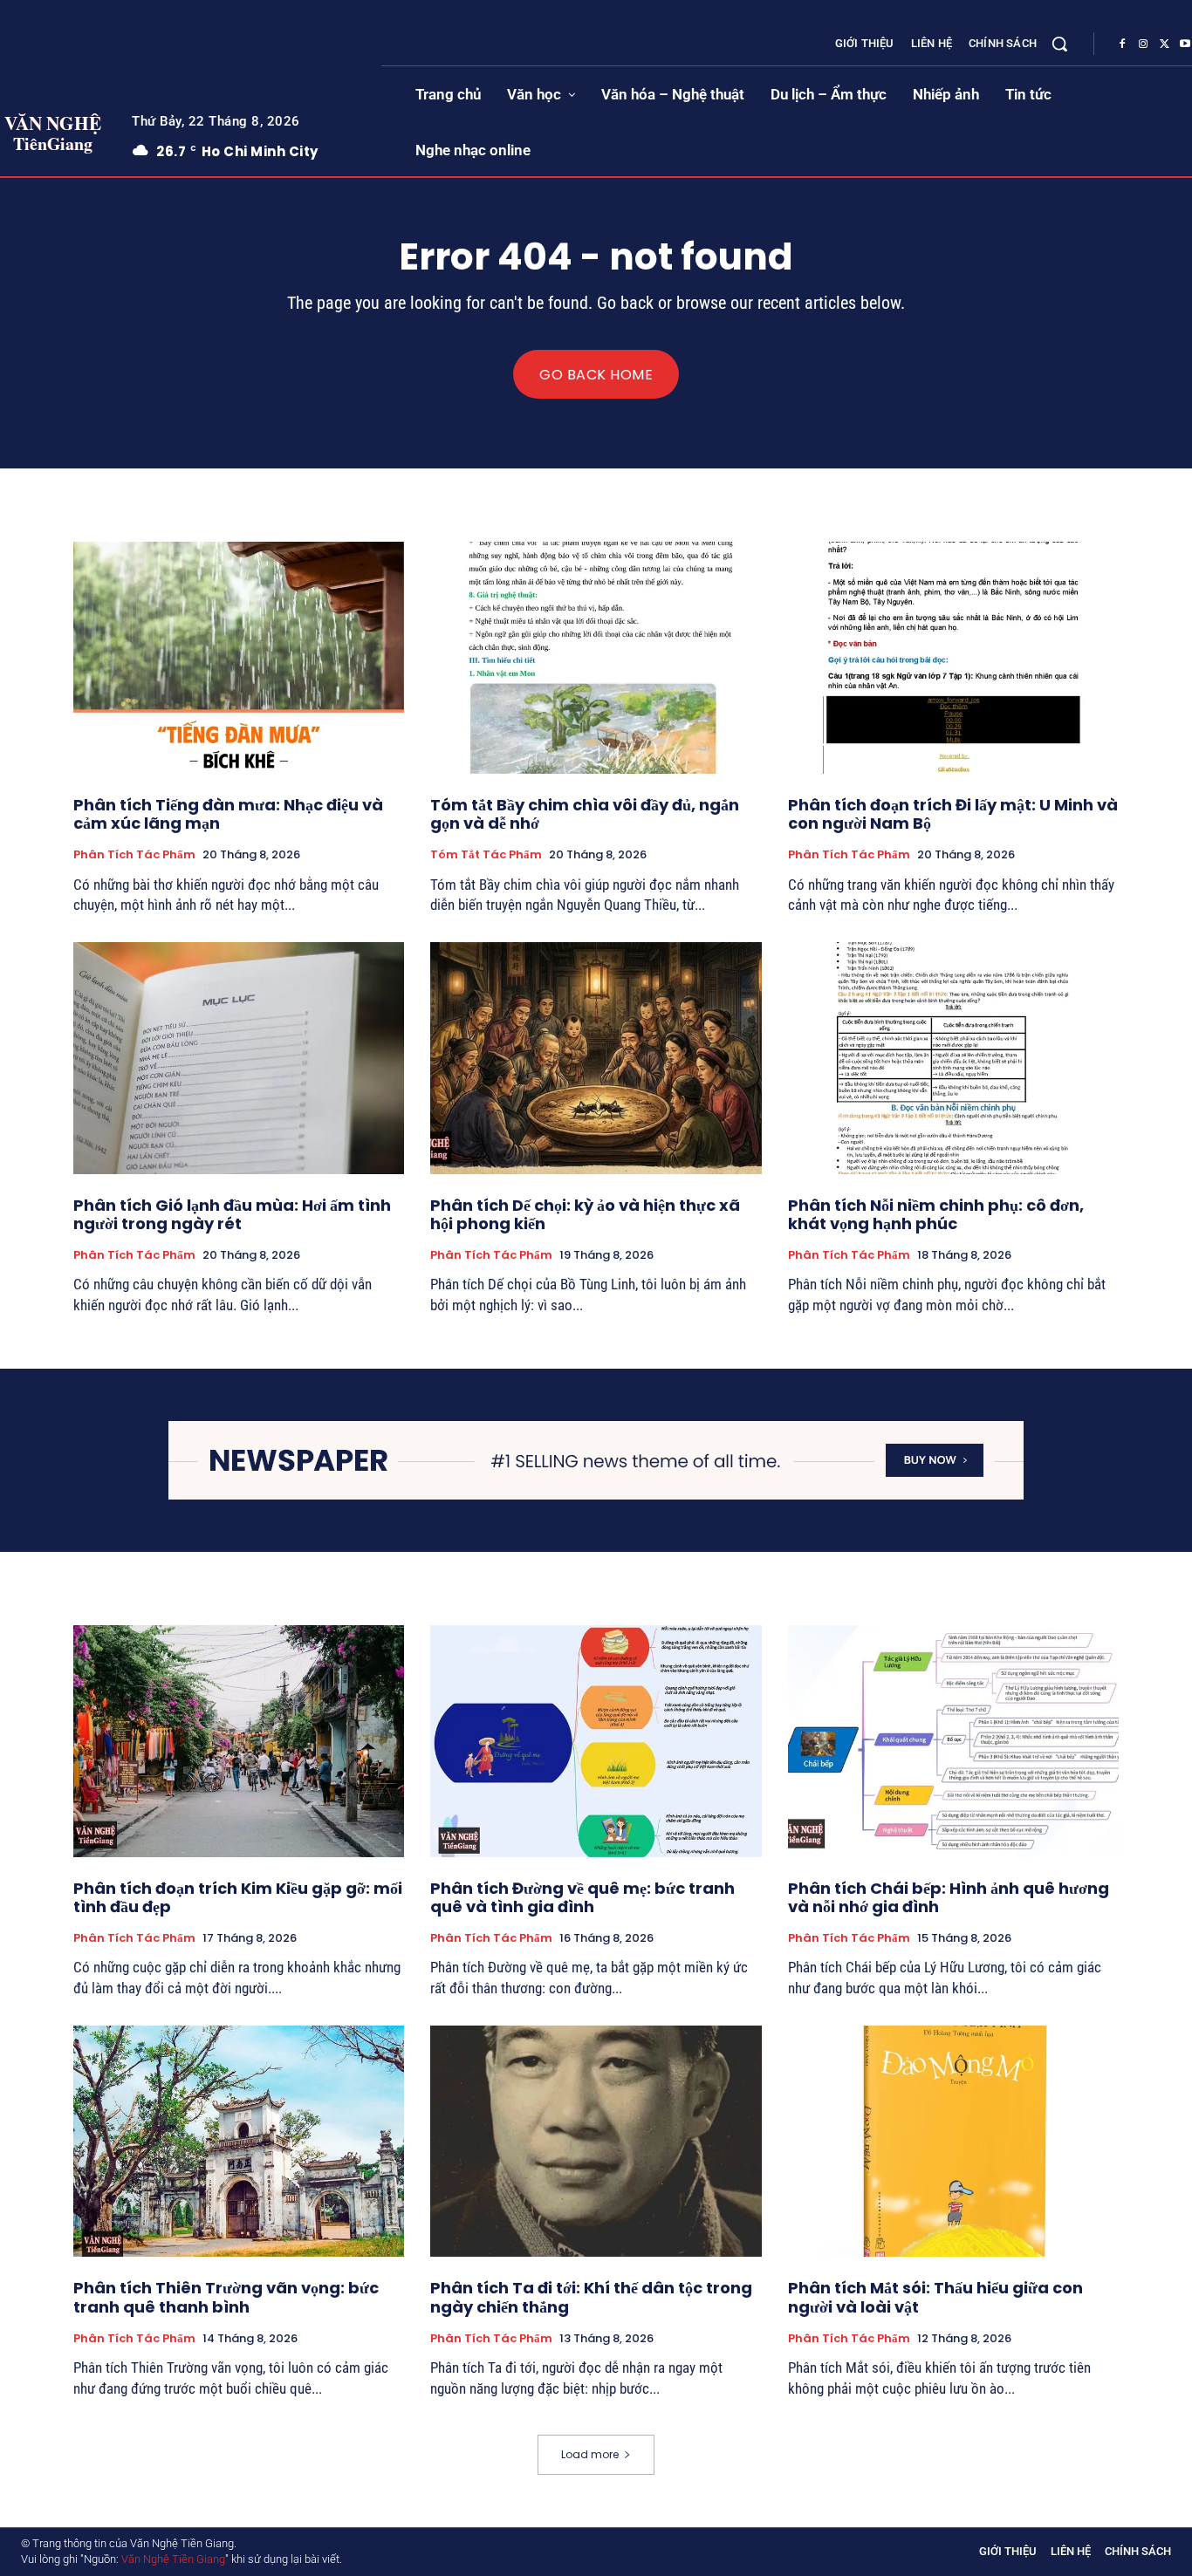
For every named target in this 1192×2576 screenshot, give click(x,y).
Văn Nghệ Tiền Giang (173, 2559)
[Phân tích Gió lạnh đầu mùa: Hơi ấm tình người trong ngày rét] (239, 1058)
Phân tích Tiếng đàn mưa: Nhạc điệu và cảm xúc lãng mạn (228, 814)
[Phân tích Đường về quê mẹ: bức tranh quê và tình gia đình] (596, 1741)
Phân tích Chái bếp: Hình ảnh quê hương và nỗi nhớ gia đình (949, 1898)
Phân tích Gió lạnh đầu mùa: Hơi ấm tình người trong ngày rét (232, 1215)
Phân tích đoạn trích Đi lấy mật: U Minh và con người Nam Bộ (953, 814)
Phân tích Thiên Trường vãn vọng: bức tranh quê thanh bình (226, 2297)
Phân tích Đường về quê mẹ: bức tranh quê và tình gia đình (582, 1898)
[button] (1059, 44)
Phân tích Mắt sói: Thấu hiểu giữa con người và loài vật (935, 2297)
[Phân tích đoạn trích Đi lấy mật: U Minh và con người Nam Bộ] (953, 658)
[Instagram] (1143, 44)
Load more (590, 2454)
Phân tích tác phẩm (134, 855)
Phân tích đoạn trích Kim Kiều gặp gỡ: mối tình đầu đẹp (238, 1898)
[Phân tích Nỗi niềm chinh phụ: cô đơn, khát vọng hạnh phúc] (953, 1058)
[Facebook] (1122, 44)
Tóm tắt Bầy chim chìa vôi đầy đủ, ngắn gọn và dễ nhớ (585, 814)
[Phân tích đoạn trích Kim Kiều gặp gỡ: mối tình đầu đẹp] (239, 1741)
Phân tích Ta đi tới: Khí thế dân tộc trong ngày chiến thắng (591, 2297)
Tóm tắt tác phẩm (486, 855)
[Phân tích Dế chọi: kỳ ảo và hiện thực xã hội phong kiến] (596, 1058)
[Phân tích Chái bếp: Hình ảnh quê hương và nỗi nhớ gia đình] (953, 1741)
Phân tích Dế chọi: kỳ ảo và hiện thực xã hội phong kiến (585, 1215)
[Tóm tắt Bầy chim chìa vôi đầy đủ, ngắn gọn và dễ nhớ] (596, 658)
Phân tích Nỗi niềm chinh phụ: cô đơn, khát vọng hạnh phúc (936, 1215)
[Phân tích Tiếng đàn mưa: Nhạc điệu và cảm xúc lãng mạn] (239, 658)
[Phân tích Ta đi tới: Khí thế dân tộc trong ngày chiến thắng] (596, 2142)
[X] (1164, 44)
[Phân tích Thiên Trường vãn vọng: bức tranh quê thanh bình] (239, 2142)
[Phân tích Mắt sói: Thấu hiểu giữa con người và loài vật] (953, 2142)
